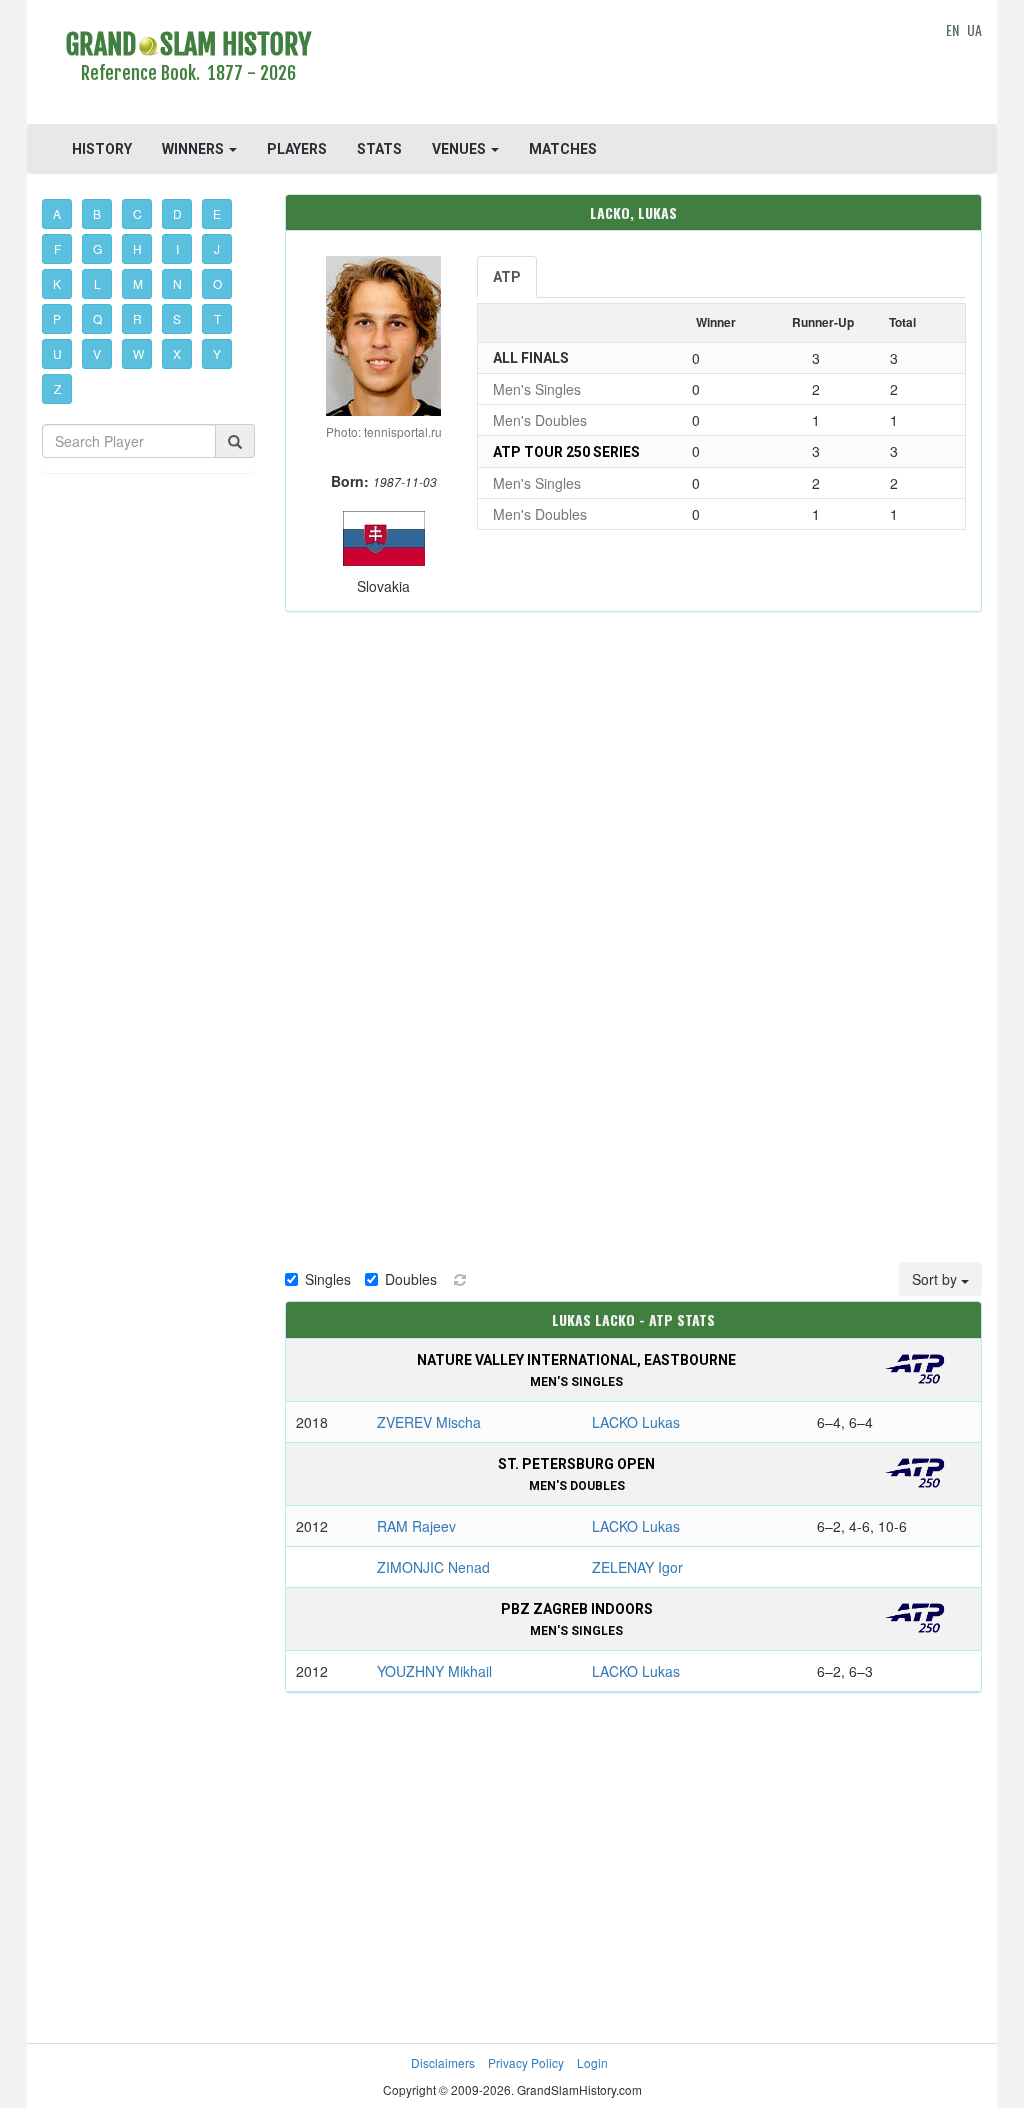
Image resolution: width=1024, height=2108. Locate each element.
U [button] (57, 353)
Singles (328, 1279)
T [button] (217, 318)
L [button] (97, 283)
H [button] (137, 248)
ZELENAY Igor (637, 1567)
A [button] (57, 213)
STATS (379, 149)
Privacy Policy (526, 2062)
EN (952, 29)
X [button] (177, 353)
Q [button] (97, 318)
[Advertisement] (633, 65)
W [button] (138, 353)
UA (974, 29)
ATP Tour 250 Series (566, 452)
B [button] (97, 213)
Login (592, 2062)
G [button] (97, 248)
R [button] (137, 318)
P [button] (57, 318)
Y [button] (217, 353)
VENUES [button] (460, 149)
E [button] (217, 213)
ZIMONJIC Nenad (433, 1567)
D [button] (177, 213)
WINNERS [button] (194, 149)
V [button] (97, 353)
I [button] (177, 248)
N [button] (177, 283)
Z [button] (57, 388)
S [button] (177, 318)
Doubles (411, 1279)
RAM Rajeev (416, 1526)
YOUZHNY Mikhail (434, 1671)
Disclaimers (443, 2062)
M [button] (138, 283)
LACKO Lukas (636, 1422)
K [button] (57, 283)
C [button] (137, 213)
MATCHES (563, 149)
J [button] (217, 248)
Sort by (936, 1279)
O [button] (217, 283)
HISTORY (102, 149)
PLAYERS (297, 149)
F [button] (57, 248)
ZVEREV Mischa (429, 1422)
